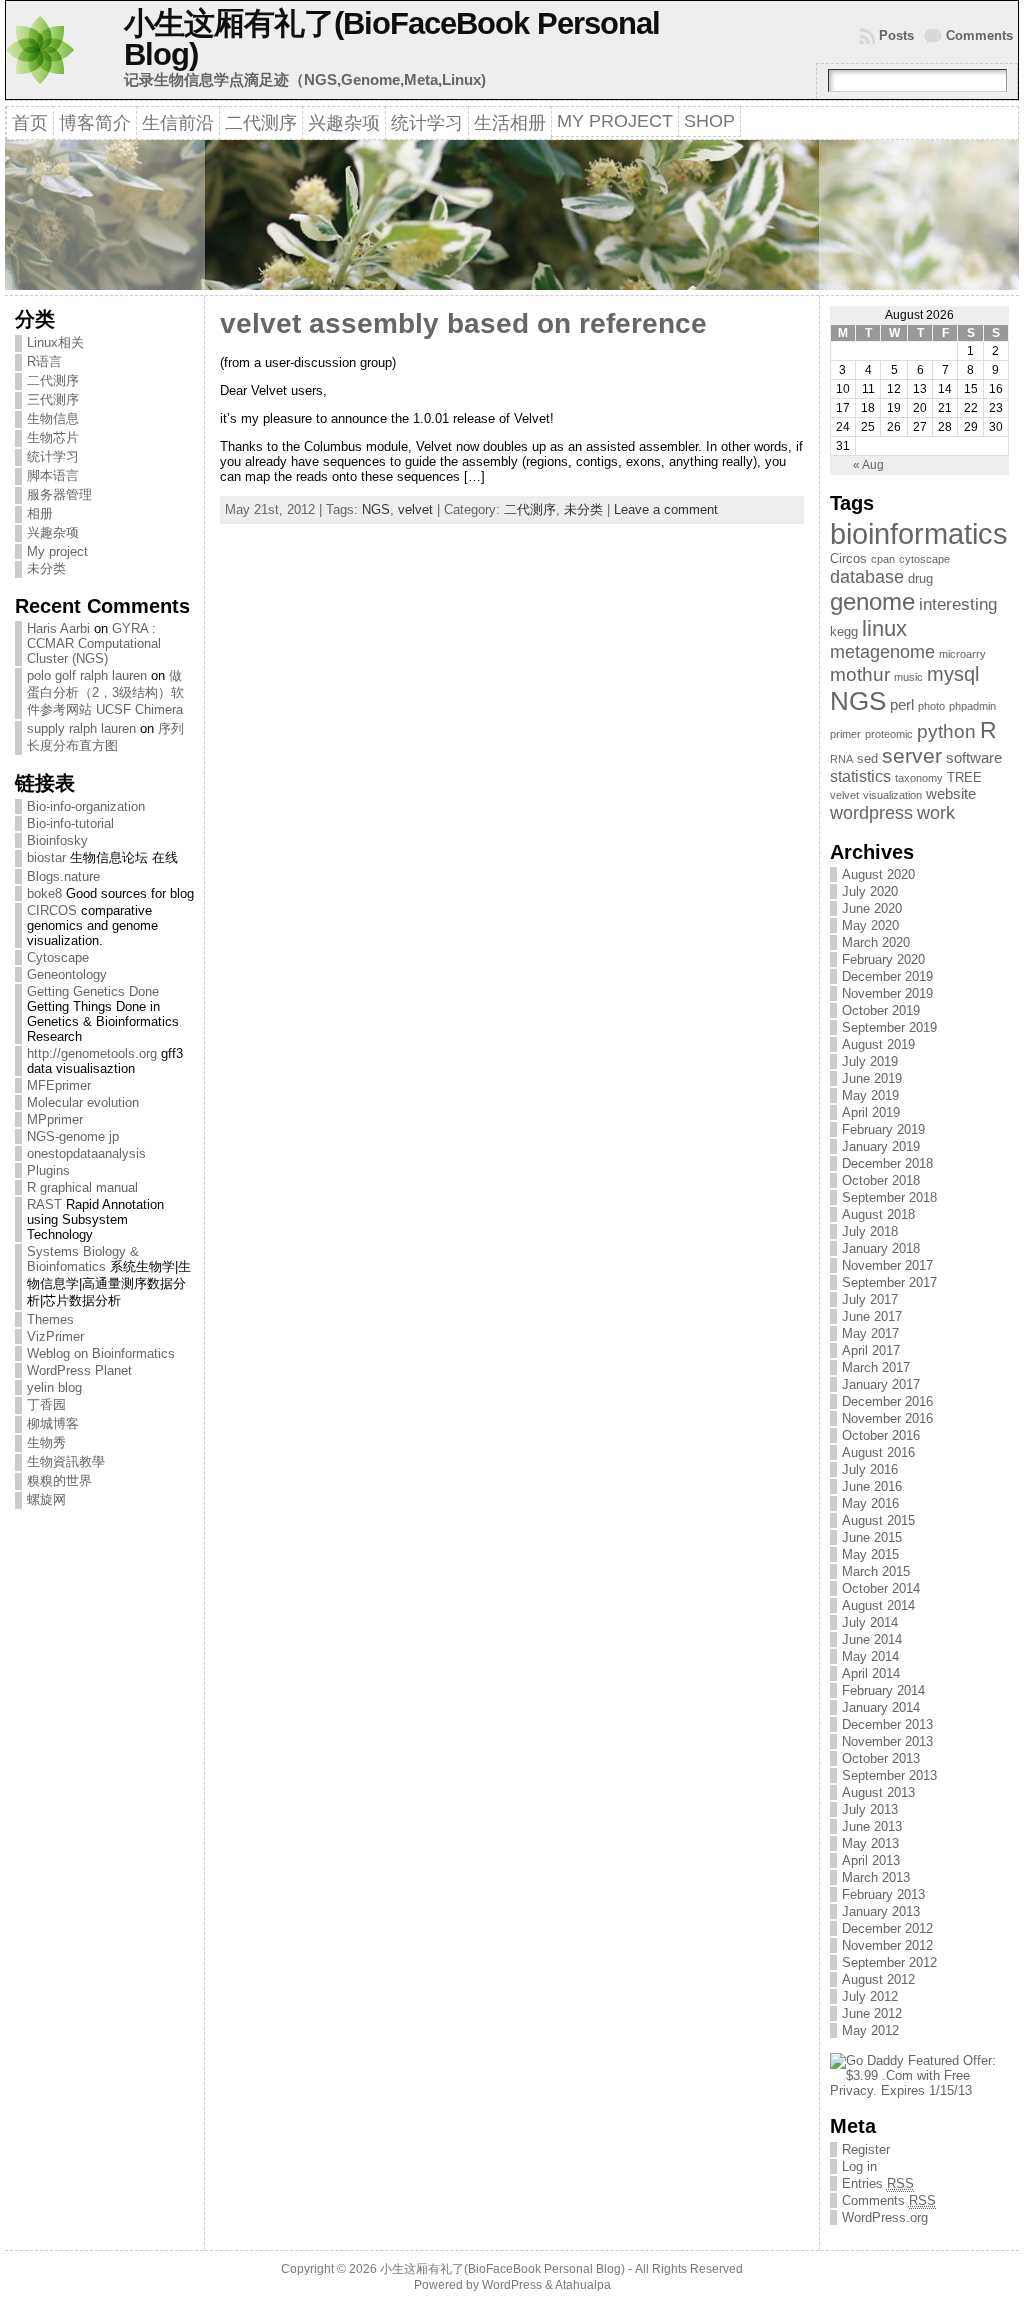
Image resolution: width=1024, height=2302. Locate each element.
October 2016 (881, 1435)
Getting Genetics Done (93, 991)
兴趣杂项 (53, 532)
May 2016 (870, 1503)
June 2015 (872, 1537)
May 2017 (870, 1333)
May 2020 (870, 925)
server (912, 755)
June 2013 (872, 1826)
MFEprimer (59, 1085)
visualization (892, 795)
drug (920, 578)
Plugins (48, 1170)
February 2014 (883, 1690)
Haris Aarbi (58, 628)
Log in (859, 2166)
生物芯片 (53, 437)
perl (902, 705)
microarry (962, 654)
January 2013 (881, 1911)
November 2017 (887, 1265)
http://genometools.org (92, 1053)
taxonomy (919, 778)
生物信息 (53, 418)
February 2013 (883, 1894)
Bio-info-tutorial (70, 823)
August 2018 (878, 1214)
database (867, 576)
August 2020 (878, 874)
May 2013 (870, 1843)
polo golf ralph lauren (87, 675)
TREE (964, 777)
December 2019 (887, 976)
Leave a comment (666, 509)
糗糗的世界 (59, 1480)
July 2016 (870, 1469)
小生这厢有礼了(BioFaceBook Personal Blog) (392, 39)
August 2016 (878, 1452)
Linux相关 (55, 342)
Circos (848, 558)
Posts (896, 35)
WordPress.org (885, 2217)
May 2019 (870, 1095)
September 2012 (889, 1962)
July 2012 (870, 1996)
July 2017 (870, 1299)
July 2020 (870, 891)
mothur (860, 674)
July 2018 (870, 1231)
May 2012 (870, 2030)
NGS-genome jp (73, 1136)
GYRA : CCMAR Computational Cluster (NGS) (94, 643)
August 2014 (878, 1605)
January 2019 (881, 1146)
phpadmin (972, 706)
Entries (878, 2183)
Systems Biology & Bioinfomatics (83, 1259)
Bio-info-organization (86, 806)
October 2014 (881, 1588)
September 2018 (889, 1197)
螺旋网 (46, 1499)
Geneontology (67, 974)
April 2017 (871, 1350)
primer (845, 734)
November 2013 (887, 1741)
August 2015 (878, 1520)
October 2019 (881, 1010)
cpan (883, 559)
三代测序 (53, 399)
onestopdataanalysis (86, 1153)
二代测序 (53, 380)
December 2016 (887, 1401)
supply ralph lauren (81, 728)
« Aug (868, 465)
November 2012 (887, 1945)
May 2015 (870, 1554)
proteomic (889, 734)
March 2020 (876, 942)
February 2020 (883, 959)
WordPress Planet (79, 1370)
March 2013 (876, 1877)
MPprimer (55, 1119)
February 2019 (883, 1129)
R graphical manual (82, 1187)
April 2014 (871, 1673)
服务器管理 (59, 494)
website (951, 794)
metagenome (882, 652)
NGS (376, 509)
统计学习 (53, 456)
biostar (46, 857)
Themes (50, 1319)
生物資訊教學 (66, 1461)
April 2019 (871, 1112)
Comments (979, 35)
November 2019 (887, 993)
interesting (958, 604)
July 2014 (870, 1622)
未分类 (46, 568)
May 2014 (870, 1656)
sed (867, 758)
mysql (953, 674)
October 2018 (881, 1180)
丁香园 (46, 1404)
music (908, 677)
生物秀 (46, 1442)
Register (866, 2149)
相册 (40, 513)
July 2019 (870, 1061)
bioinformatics (919, 533)
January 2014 (881, 1707)
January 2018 (881, 1248)
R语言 (44, 361)
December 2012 (887, 1928)
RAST (44, 1204)
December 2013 (887, 1724)
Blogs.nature (63, 876)
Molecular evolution (83, 1102)
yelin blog (54, 1387)
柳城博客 (53, 1423)
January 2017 (881, 1384)
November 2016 (887, 1418)
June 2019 (872, 1078)
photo (931, 706)
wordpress (871, 812)
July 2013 (870, 1809)
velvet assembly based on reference (463, 323)
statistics (860, 776)
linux (884, 628)
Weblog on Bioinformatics (101, 1353)
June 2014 (872, 1639)
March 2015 (876, 1571)
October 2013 (881, 1758)
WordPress (512, 2285)
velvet (415, 509)
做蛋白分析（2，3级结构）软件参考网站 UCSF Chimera (105, 692)
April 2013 (871, 1860)
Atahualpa (583, 2285)
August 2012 (878, 1979)
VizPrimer (55, 1336)
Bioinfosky (57, 840)
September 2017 (889, 1282)
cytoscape (924, 559)
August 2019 (878, 1044)
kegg (844, 631)
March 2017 (876, 1367)
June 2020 (872, 908)
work (936, 812)
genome (872, 601)
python (946, 731)
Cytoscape (58, 957)
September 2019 (889, 1027)
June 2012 (872, 2013)
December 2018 (887, 1163)
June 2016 (872, 1486)
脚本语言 (53, 475)
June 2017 (872, 1316)
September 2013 (889, 1775)
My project (57, 551)
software (974, 758)
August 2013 (878, 1792)
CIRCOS (52, 910)
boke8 (44, 893)
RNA (841, 759)
